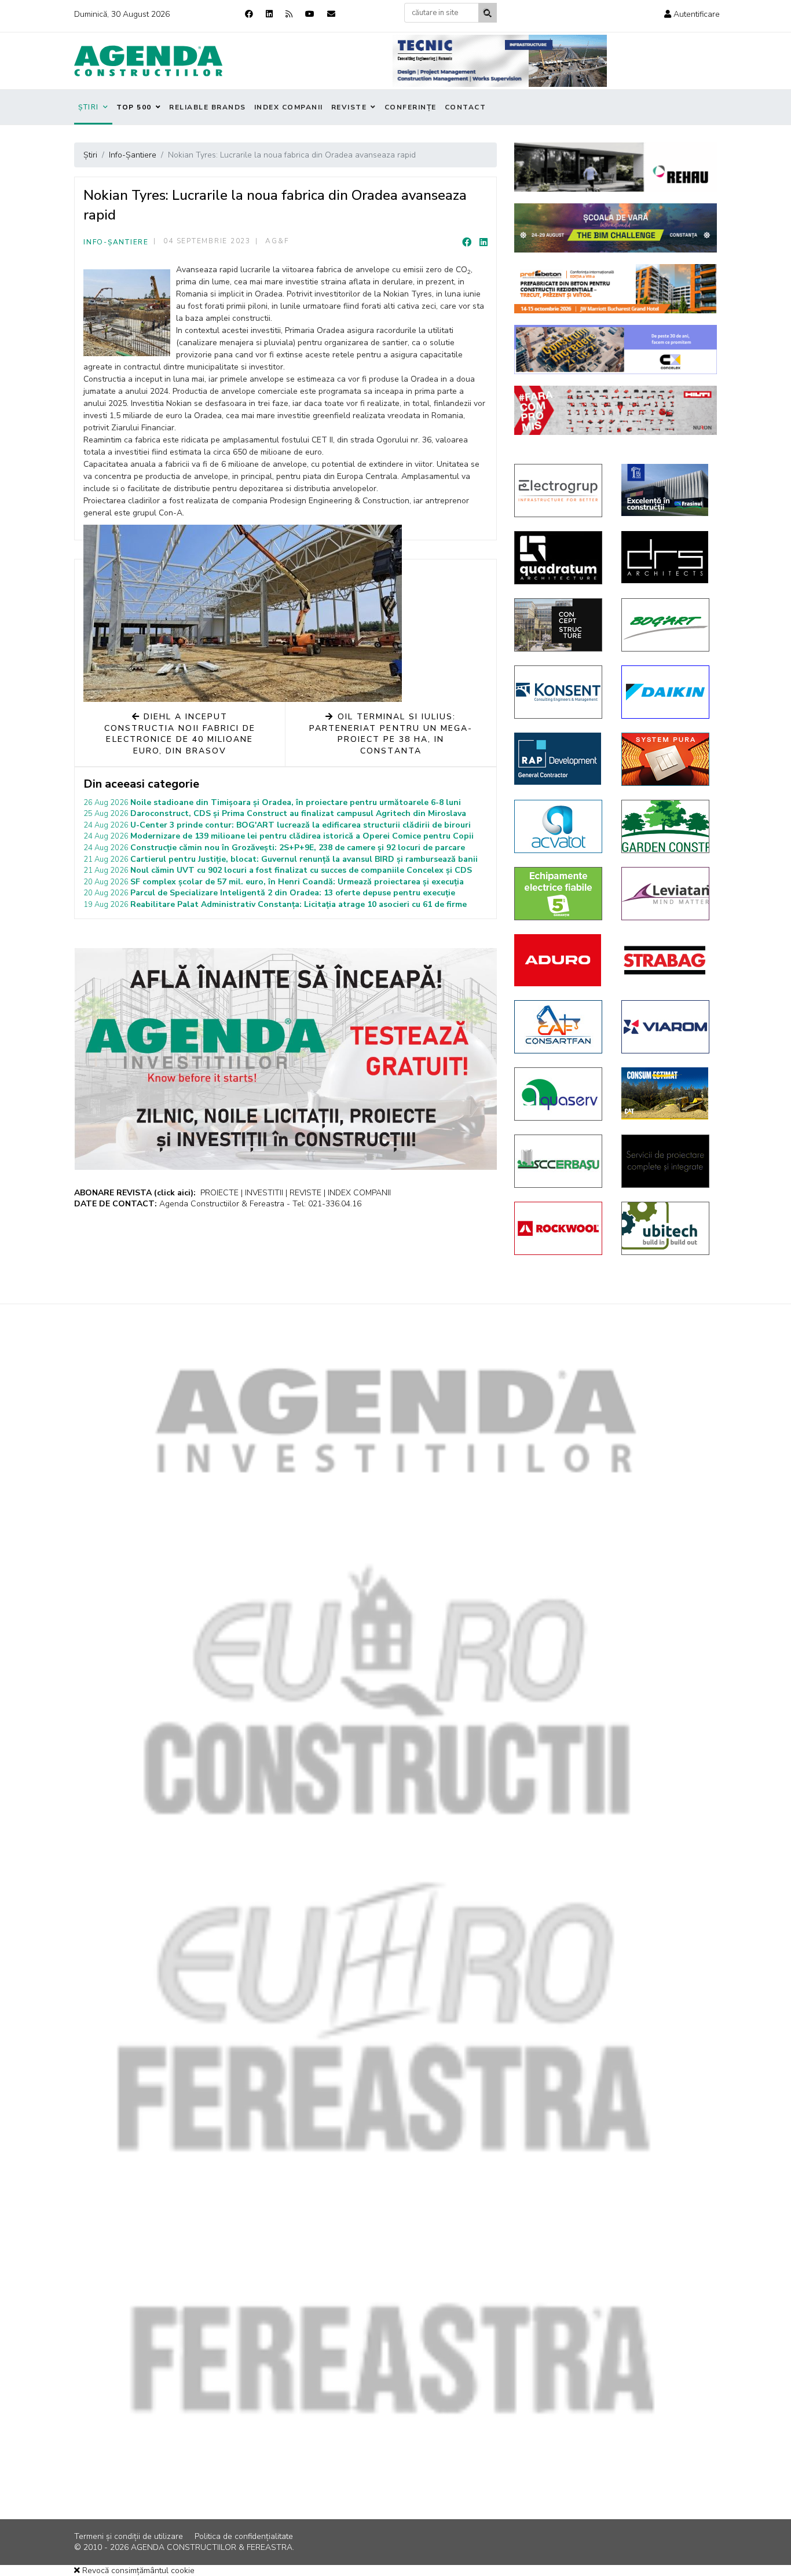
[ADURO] (559, 960)
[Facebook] (249, 14)
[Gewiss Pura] (666, 759)
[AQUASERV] (559, 1094)
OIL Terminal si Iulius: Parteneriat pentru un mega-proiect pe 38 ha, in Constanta (391, 734)
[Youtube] (310, 14)
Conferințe (411, 107)
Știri (89, 107)
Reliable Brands (208, 107)
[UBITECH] (666, 1228)
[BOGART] (666, 625)
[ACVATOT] (559, 826)
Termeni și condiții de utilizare (129, 2536)
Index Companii (289, 107)
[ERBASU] (559, 1161)
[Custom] (289, 14)
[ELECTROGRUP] (559, 491)
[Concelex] (616, 350)
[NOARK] (559, 894)
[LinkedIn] (484, 243)
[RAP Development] (559, 759)
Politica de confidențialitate (244, 2536)
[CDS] (666, 1161)
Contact (466, 107)
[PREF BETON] (616, 289)
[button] (692, 14)
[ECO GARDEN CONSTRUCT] (666, 826)
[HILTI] (616, 410)
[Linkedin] (269, 14)
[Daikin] (666, 692)
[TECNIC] (500, 61)
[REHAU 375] (616, 167)
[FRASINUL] (666, 490)
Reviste (349, 107)
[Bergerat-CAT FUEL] (666, 1093)
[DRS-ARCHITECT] (666, 557)
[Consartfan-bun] (559, 1027)
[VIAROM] (666, 1027)
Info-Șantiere (116, 242)
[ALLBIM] (616, 228)
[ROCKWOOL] (559, 1228)
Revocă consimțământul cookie (137, 2570)
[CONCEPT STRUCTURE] (559, 625)
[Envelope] (331, 14)
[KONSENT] (559, 692)
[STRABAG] (666, 960)
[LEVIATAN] (666, 894)
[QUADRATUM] (559, 558)
